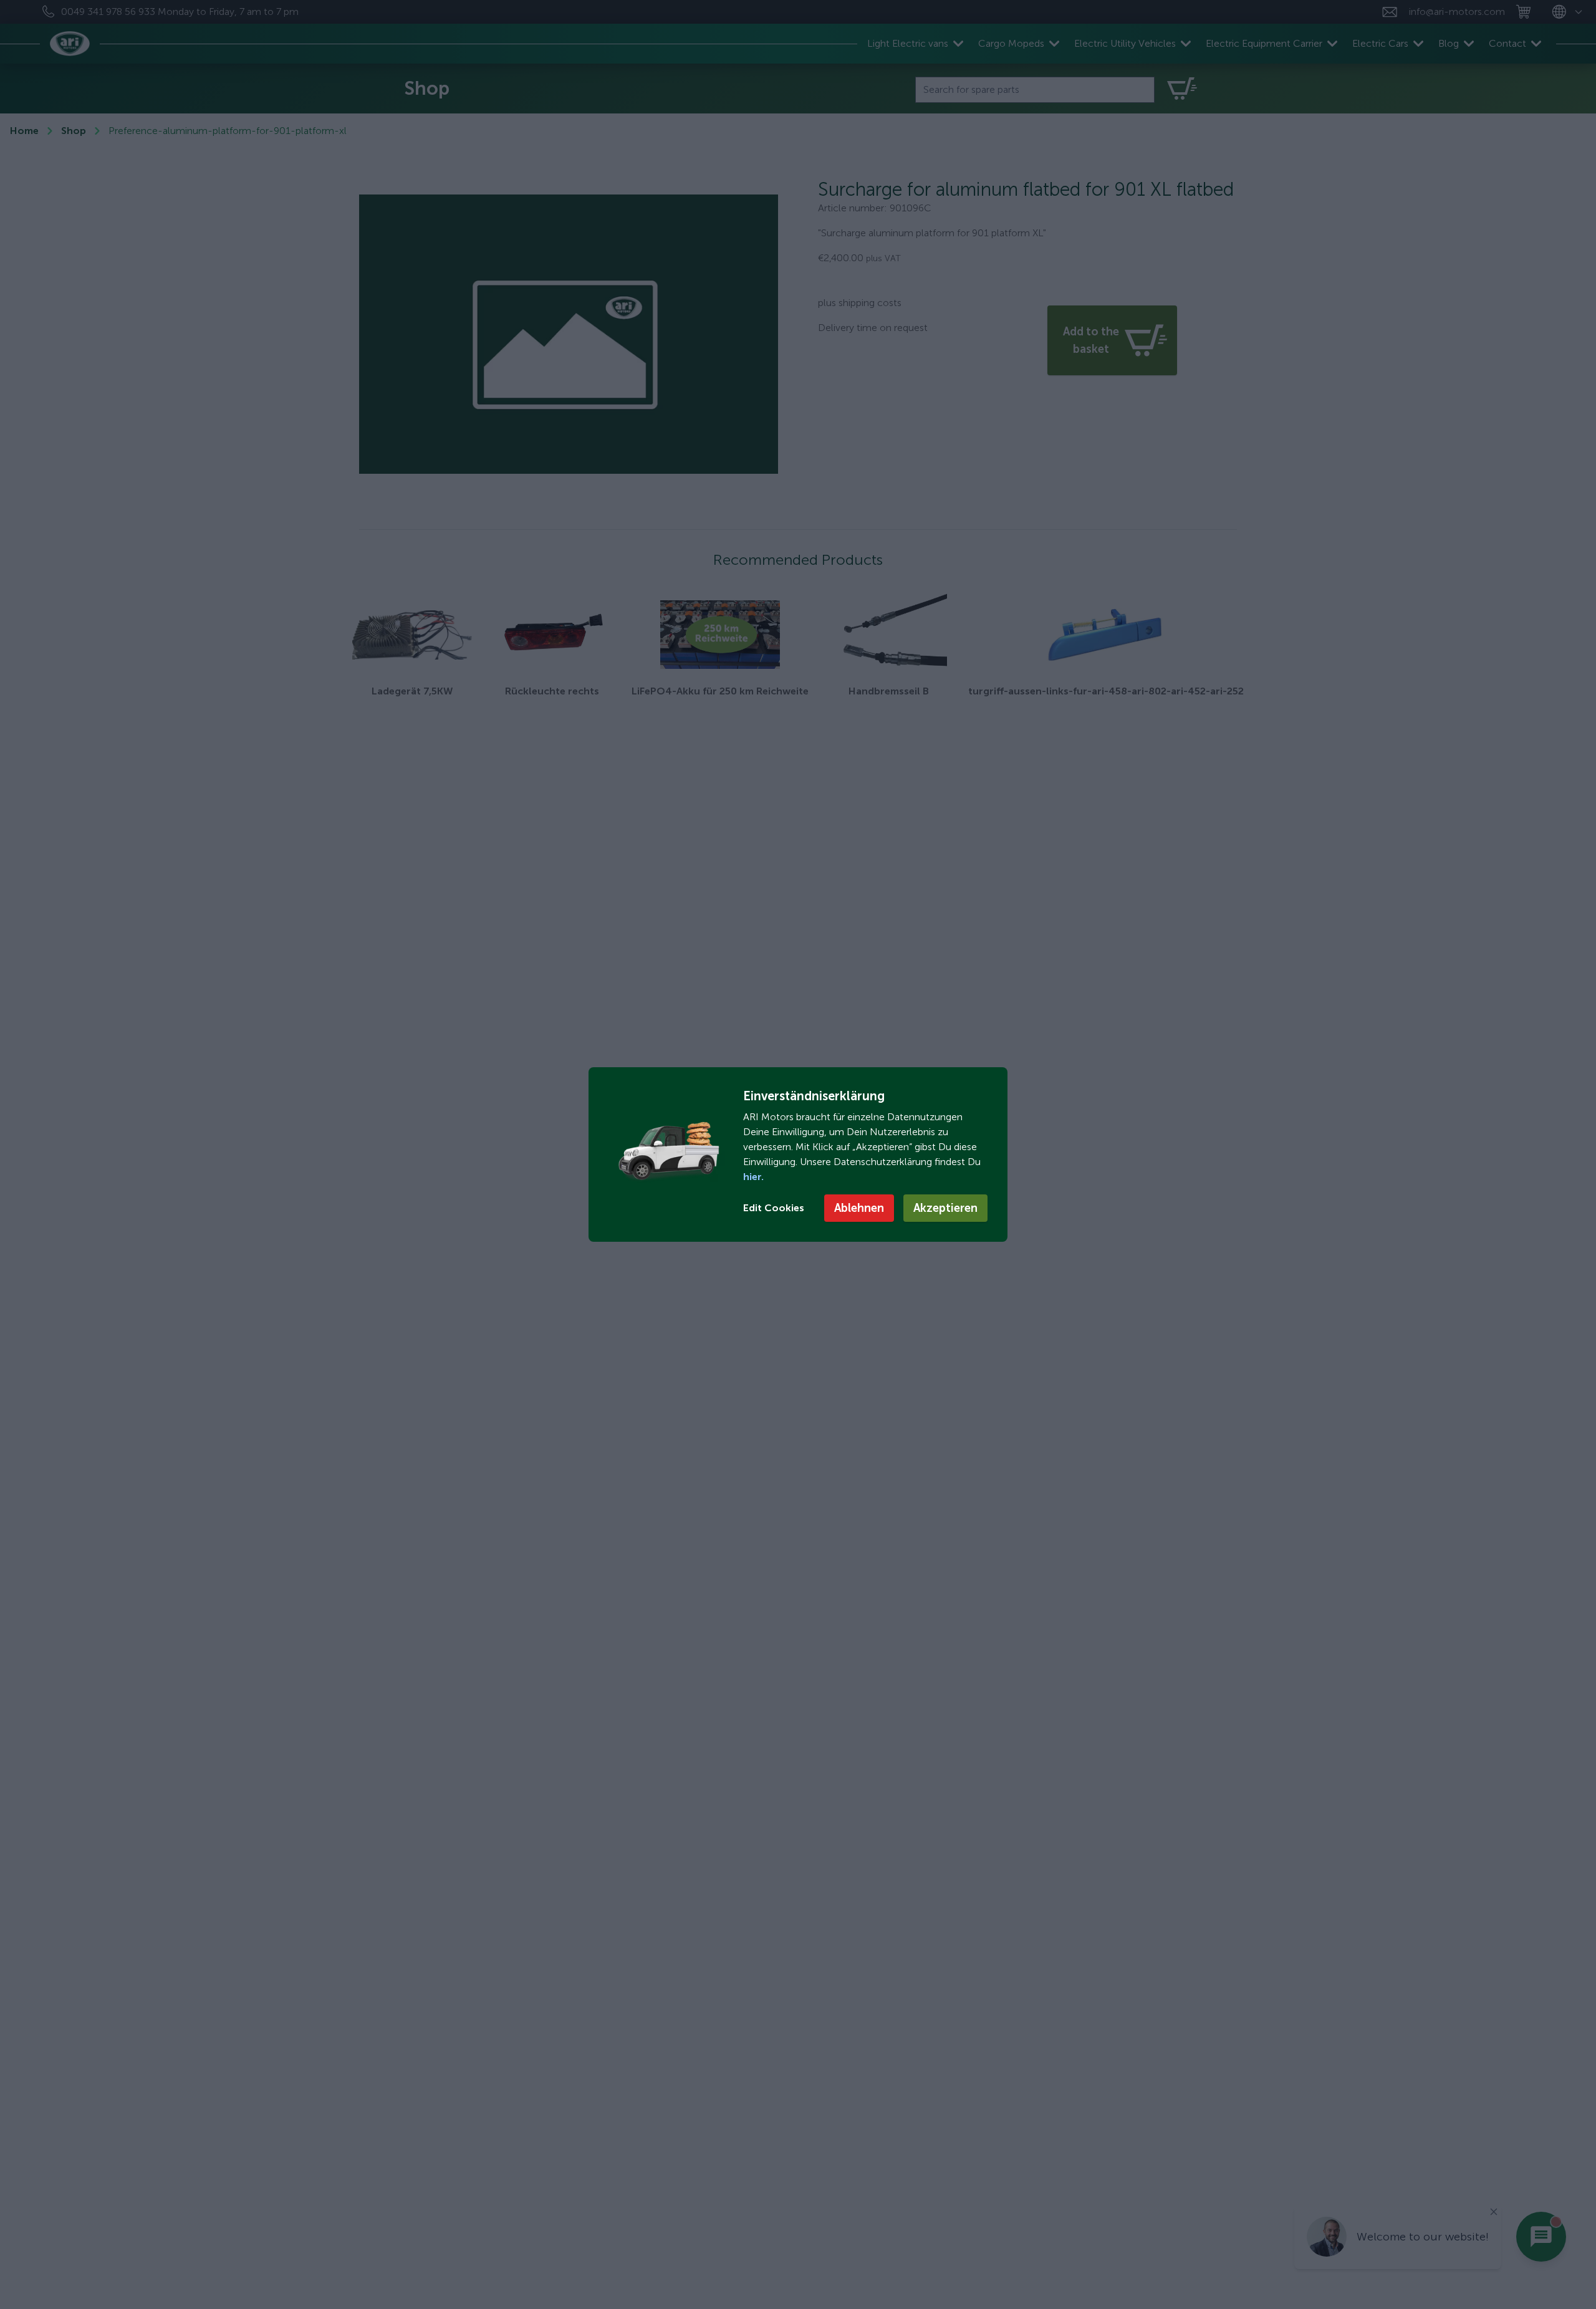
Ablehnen (859, 1208)
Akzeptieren (945, 1208)
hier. (753, 1177)
